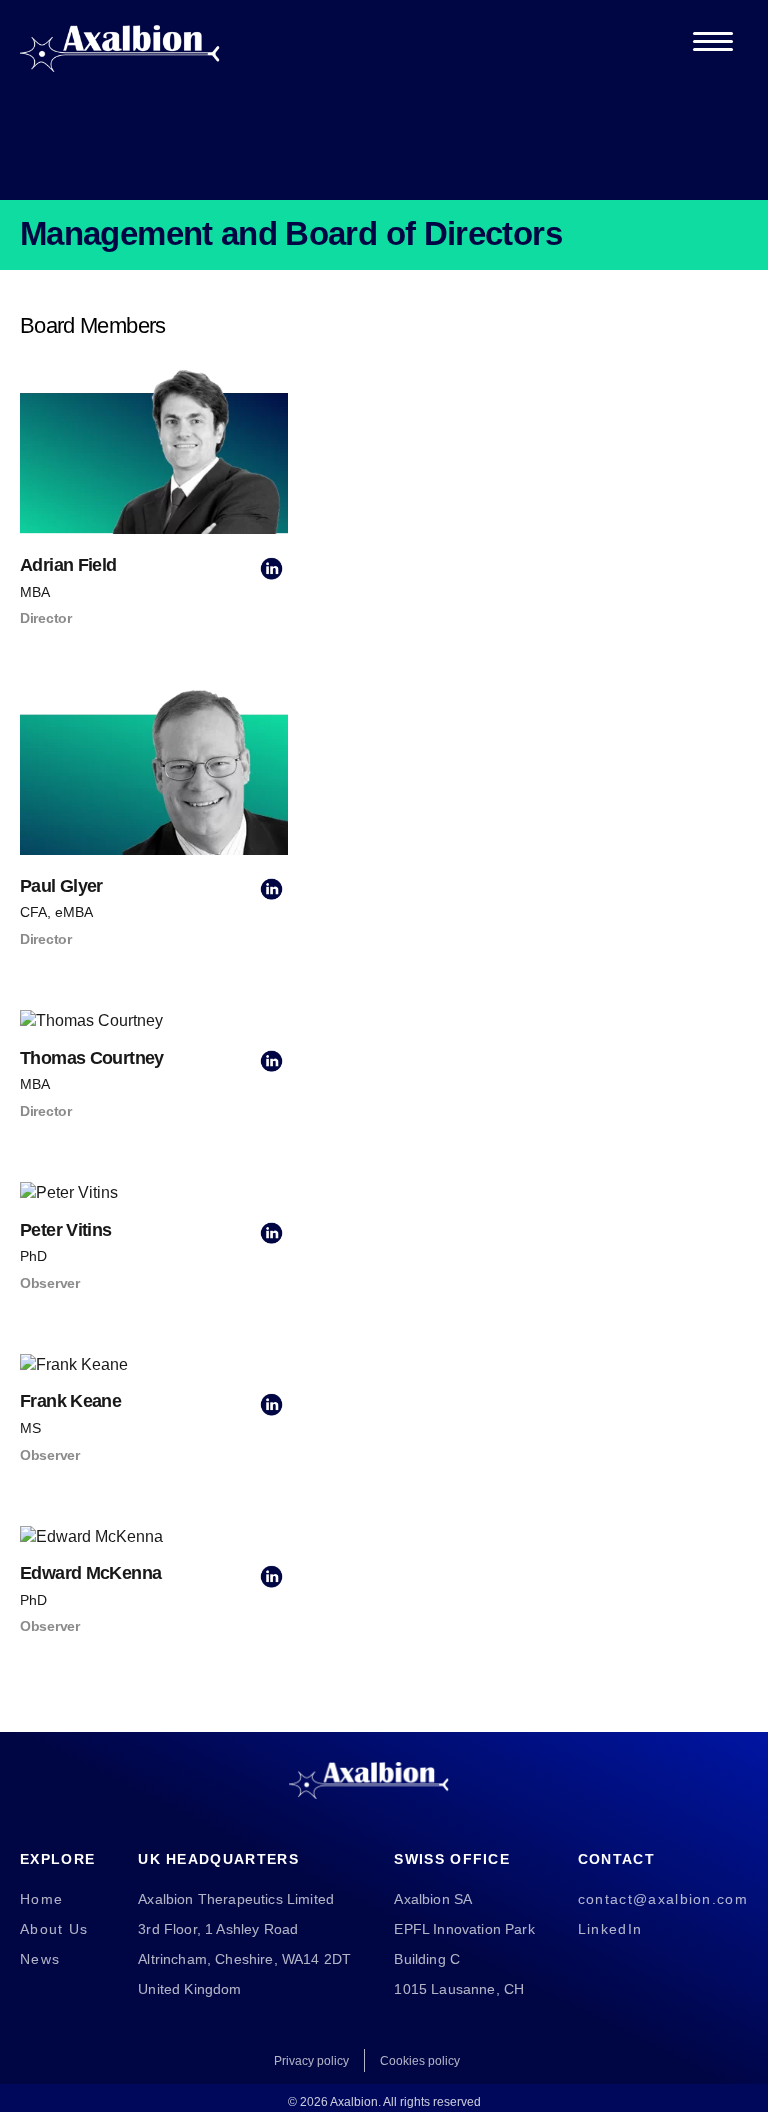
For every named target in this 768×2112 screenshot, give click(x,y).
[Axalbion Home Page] (120, 41)
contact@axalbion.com (663, 1899)
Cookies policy (420, 2061)
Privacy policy (311, 2061)
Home (41, 1899)
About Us (54, 1929)
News (40, 1959)
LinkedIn (610, 1929)
